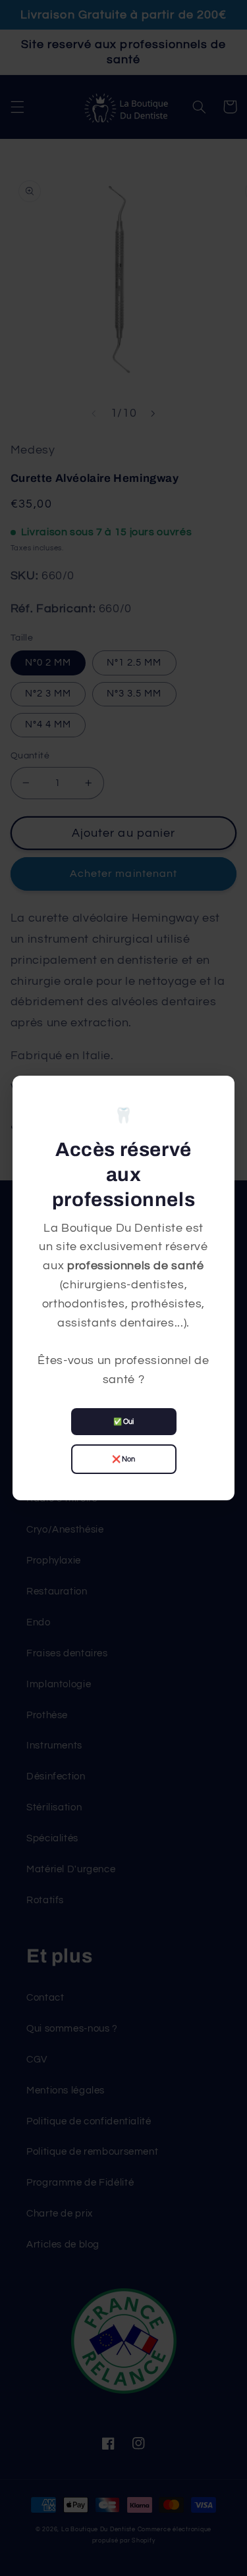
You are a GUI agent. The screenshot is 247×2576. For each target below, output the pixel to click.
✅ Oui (123, 1422)
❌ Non (123, 1459)
